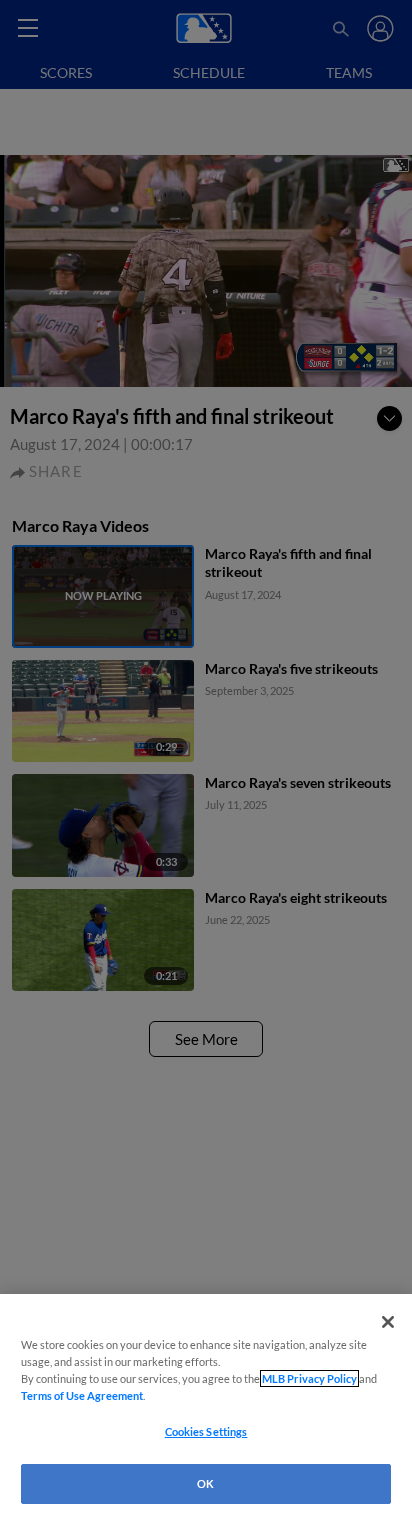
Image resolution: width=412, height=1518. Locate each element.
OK (205, 1483)
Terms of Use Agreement (82, 1395)
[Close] (388, 1322)
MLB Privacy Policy (309, 1378)
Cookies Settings (206, 1431)
